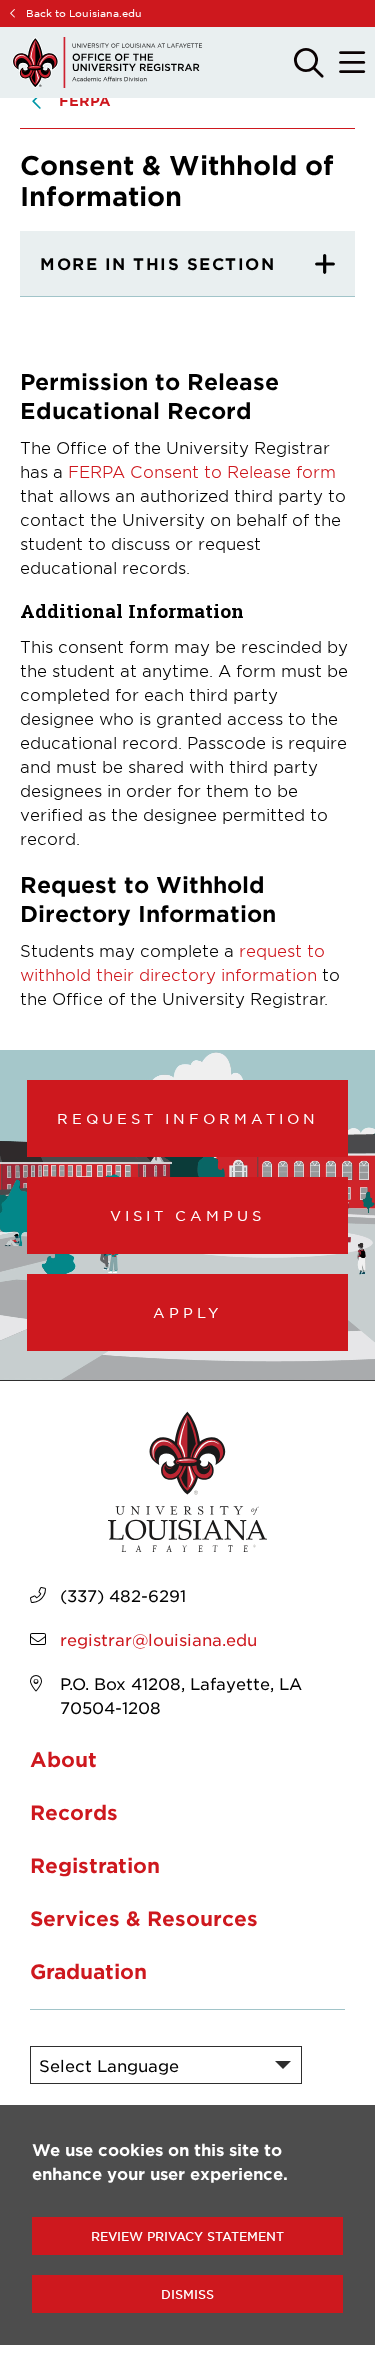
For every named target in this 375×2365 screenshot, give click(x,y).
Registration (95, 1865)
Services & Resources (144, 1918)
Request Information (188, 1118)
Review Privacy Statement (187, 2236)
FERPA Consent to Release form (202, 471)
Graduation (88, 1971)
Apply (188, 1312)
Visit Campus (187, 1215)
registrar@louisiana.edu (158, 1639)
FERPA (85, 100)
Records (74, 1812)
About (63, 1759)
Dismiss (187, 2294)
